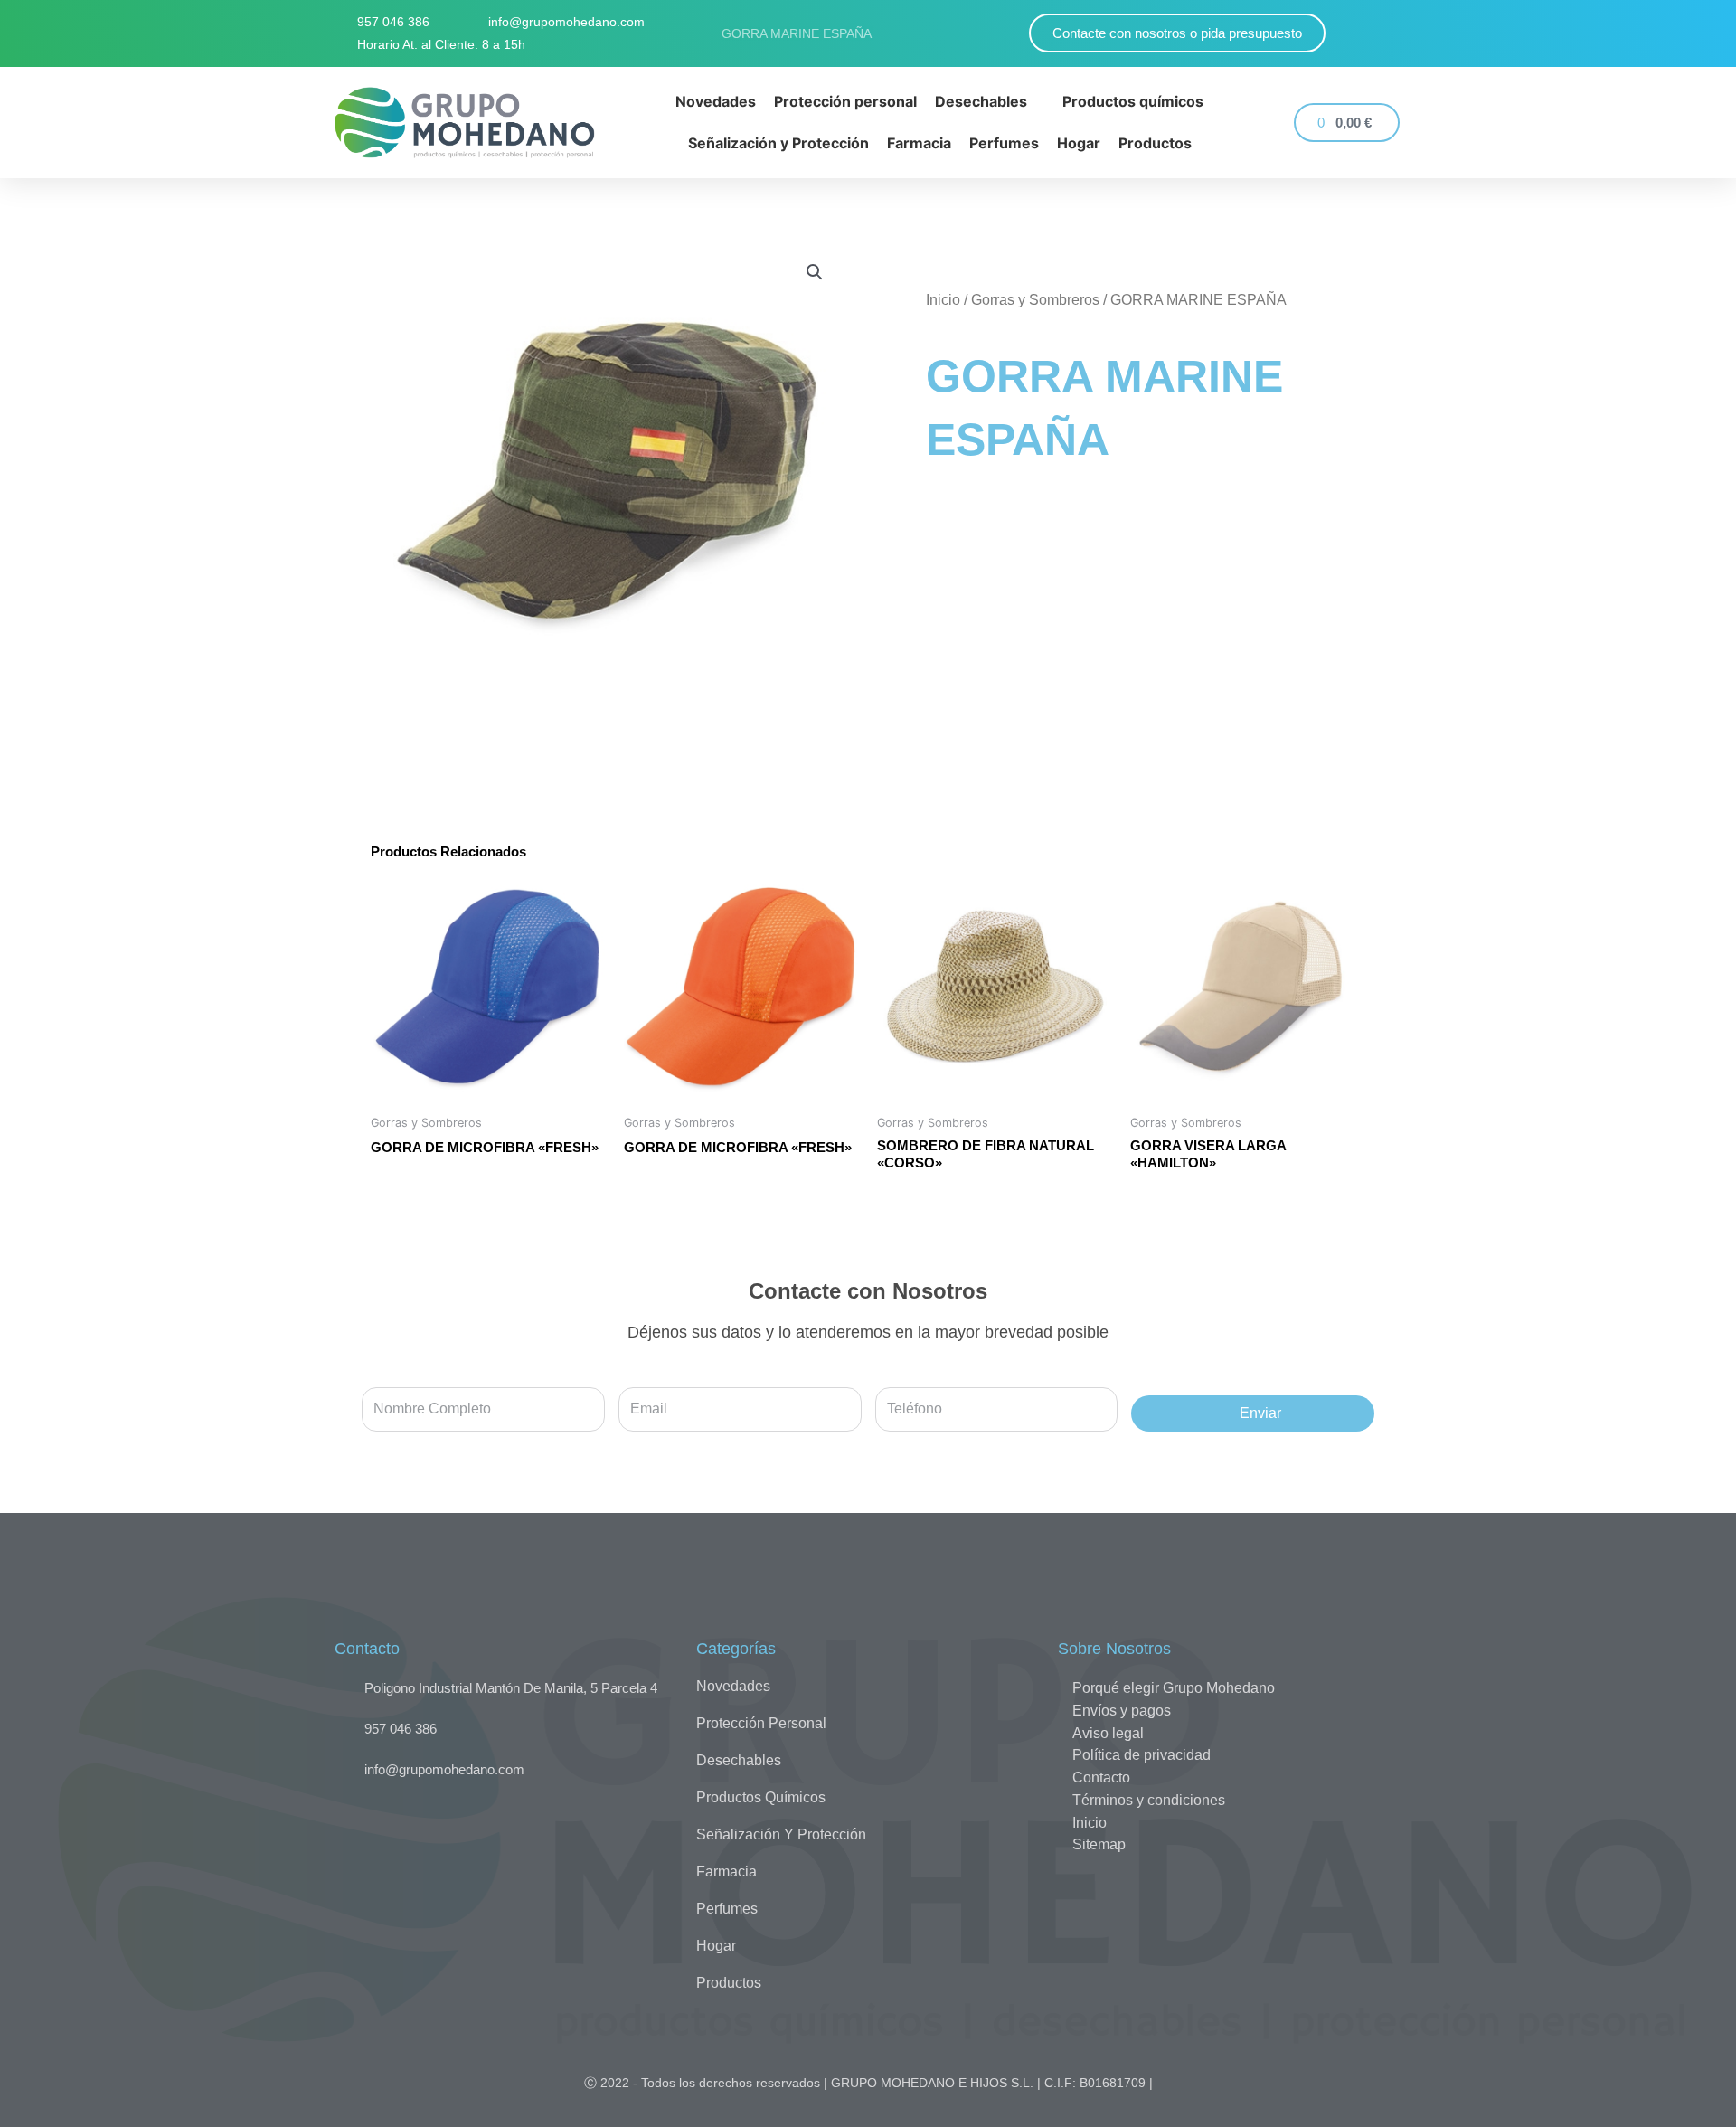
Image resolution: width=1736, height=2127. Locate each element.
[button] (815, 272)
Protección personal (761, 1723)
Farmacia (726, 1872)
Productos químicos (761, 1797)
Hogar (716, 1946)
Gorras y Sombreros (1035, 300)
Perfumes (727, 1909)
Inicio (943, 300)
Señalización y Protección (781, 1834)
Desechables (739, 1760)
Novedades (733, 1686)
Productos (729, 1983)
